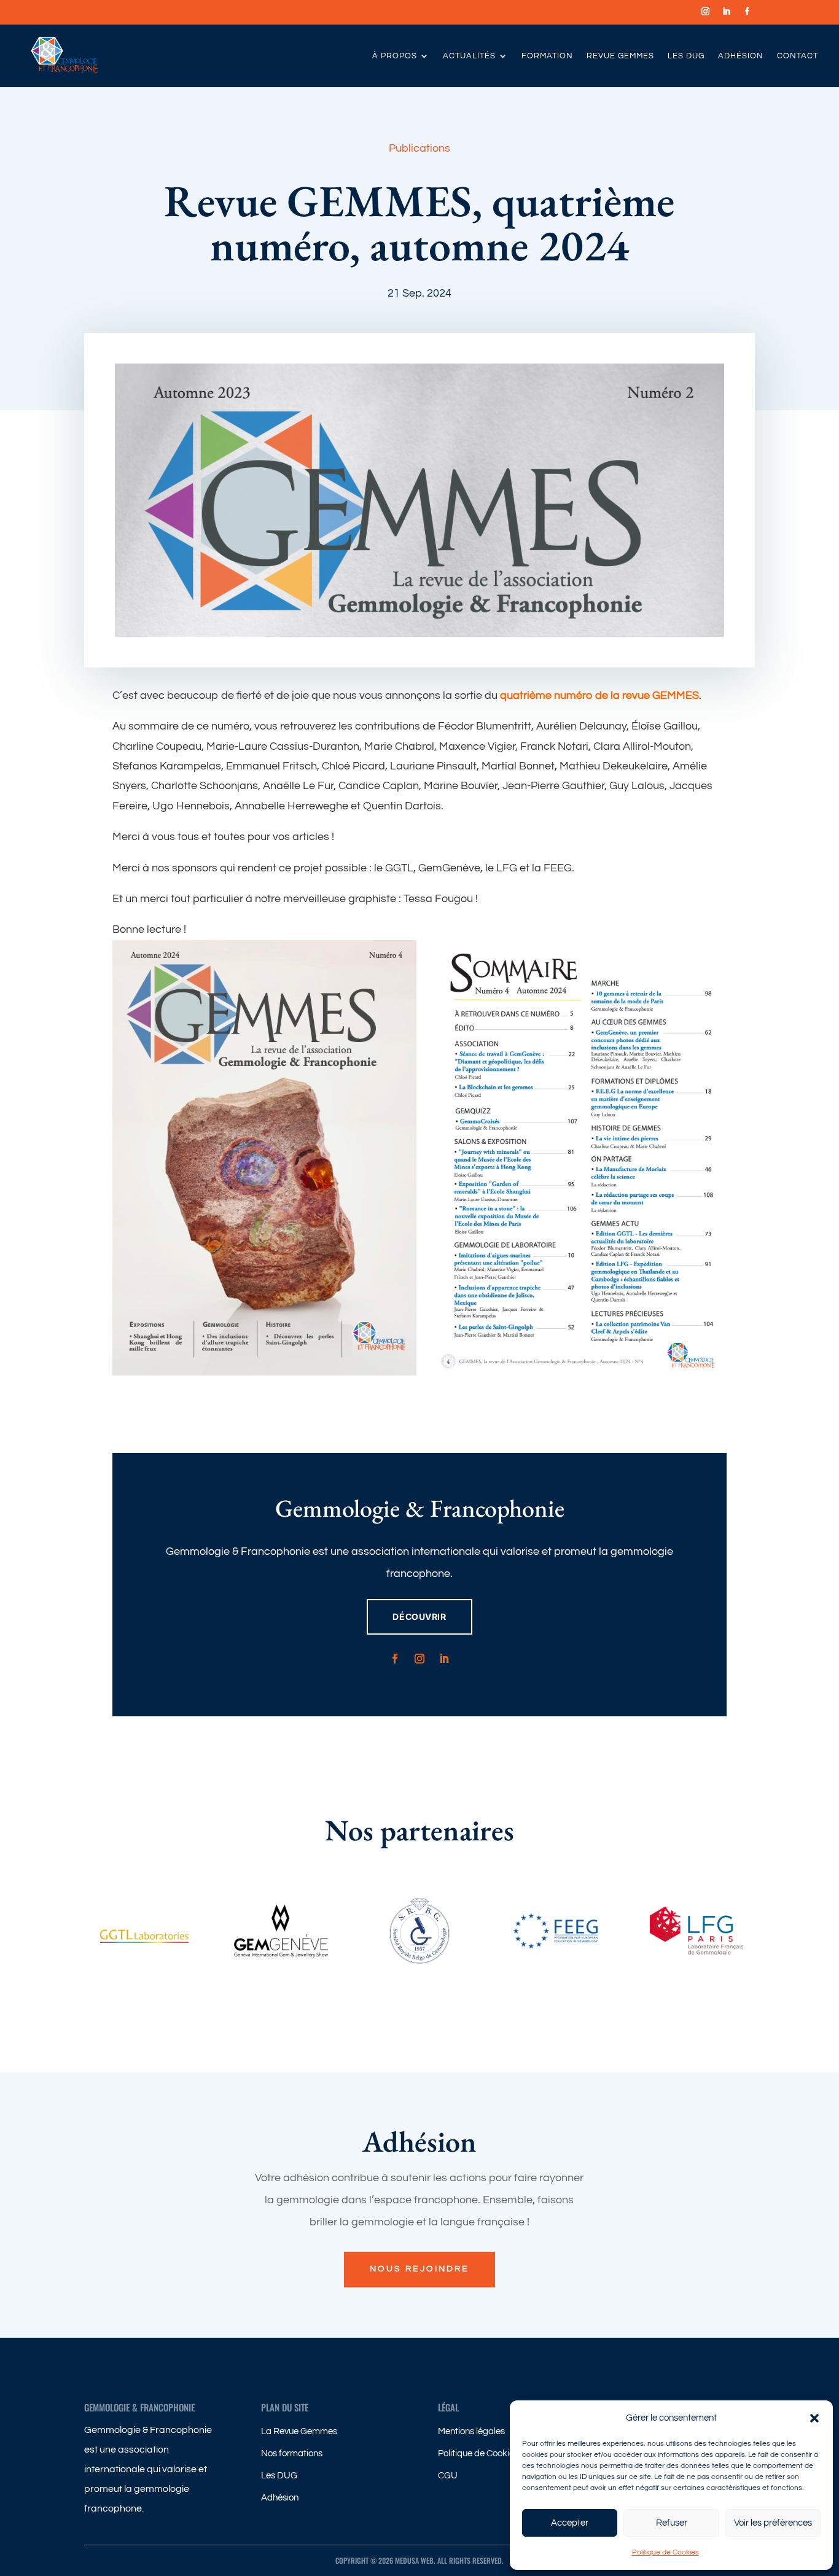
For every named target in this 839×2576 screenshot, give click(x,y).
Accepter (570, 2523)
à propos (395, 56)
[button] (814, 2418)
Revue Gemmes (620, 56)
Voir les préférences (773, 2523)
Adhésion (741, 56)
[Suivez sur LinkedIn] (726, 12)
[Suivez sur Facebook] (747, 12)
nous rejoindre (419, 2269)
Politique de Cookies (665, 2552)
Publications (419, 148)
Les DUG (686, 56)
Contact (798, 56)
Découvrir (419, 1617)
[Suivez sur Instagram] (705, 12)
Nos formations (292, 2453)
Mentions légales (471, 2431)
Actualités (469, 56)
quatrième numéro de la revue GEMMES (599, 695)
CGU (448, 2476)
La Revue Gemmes (299, 2431)
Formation (547, 56)
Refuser (672, 2523)
